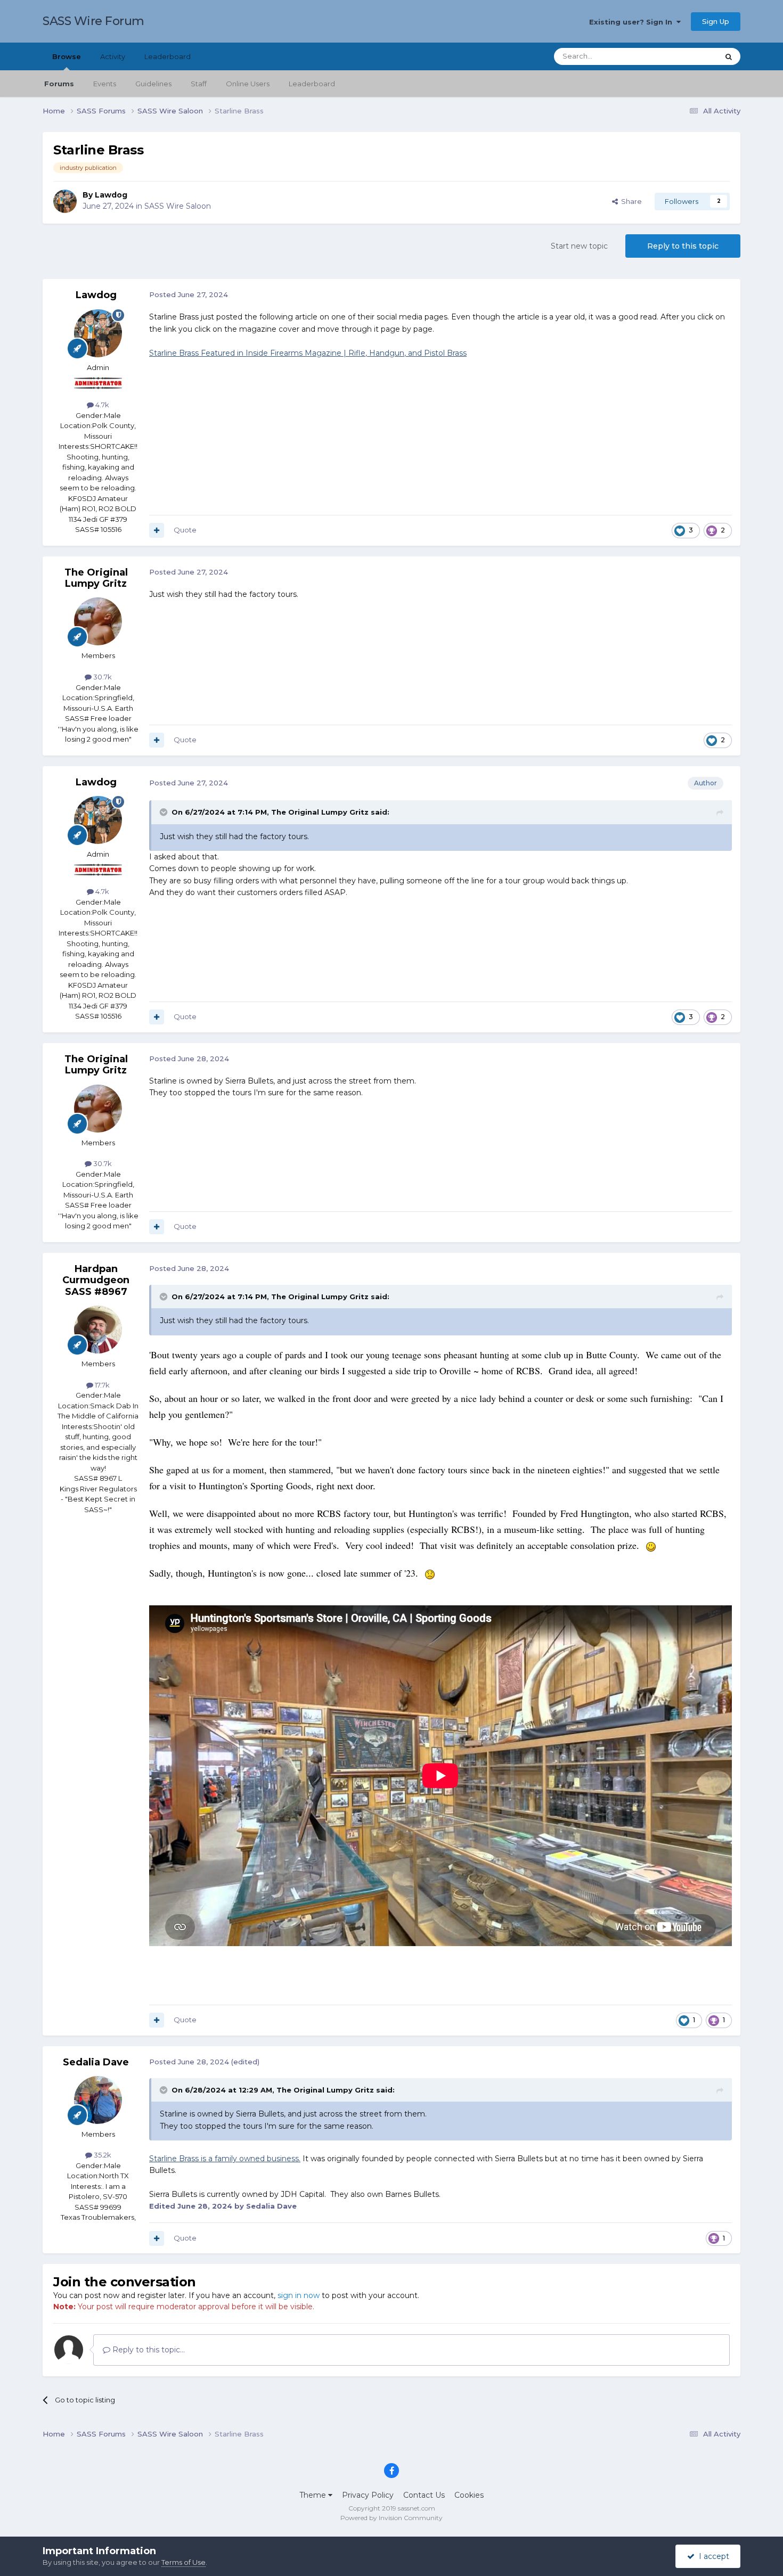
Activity (113, 56)
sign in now (299, 2295)
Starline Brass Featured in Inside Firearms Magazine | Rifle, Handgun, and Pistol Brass (308, 353)
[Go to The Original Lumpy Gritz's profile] (98, 621)
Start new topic (579, 246)
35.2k (102, 2155)
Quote (185, 530)
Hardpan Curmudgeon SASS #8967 (96, 1280)
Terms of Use (183, 2562)
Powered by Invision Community (391, 2518)
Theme (314, 2495)
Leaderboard (312, 84)
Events (105, 84)
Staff (199, 84)
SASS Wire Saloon (178, 206)
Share (630, 201)
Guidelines (153, 84)
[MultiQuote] (157, 530)
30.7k (102, 677)
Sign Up (716, 21)
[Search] (729, 56)
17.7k (101, 1385)
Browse (67, 56)
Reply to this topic (683, 246)
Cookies (469, 2495)
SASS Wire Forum (93, 21)
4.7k (101, 405)
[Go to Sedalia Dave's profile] (98, 2100)
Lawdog (111, 195)
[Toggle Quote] (165, 812)
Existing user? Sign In (633, 22)
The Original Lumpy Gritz (96, 578)
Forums (59, 84)
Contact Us (424, 2495)
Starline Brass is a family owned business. (225, 2159)
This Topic (688, 56)
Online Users (248, 84)
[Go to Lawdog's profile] (65, 201)
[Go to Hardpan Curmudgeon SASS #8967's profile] (98, 1330)
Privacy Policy (368, 2495)
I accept (712, 2556)
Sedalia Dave (96, 2062)
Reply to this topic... (148, 2350)
